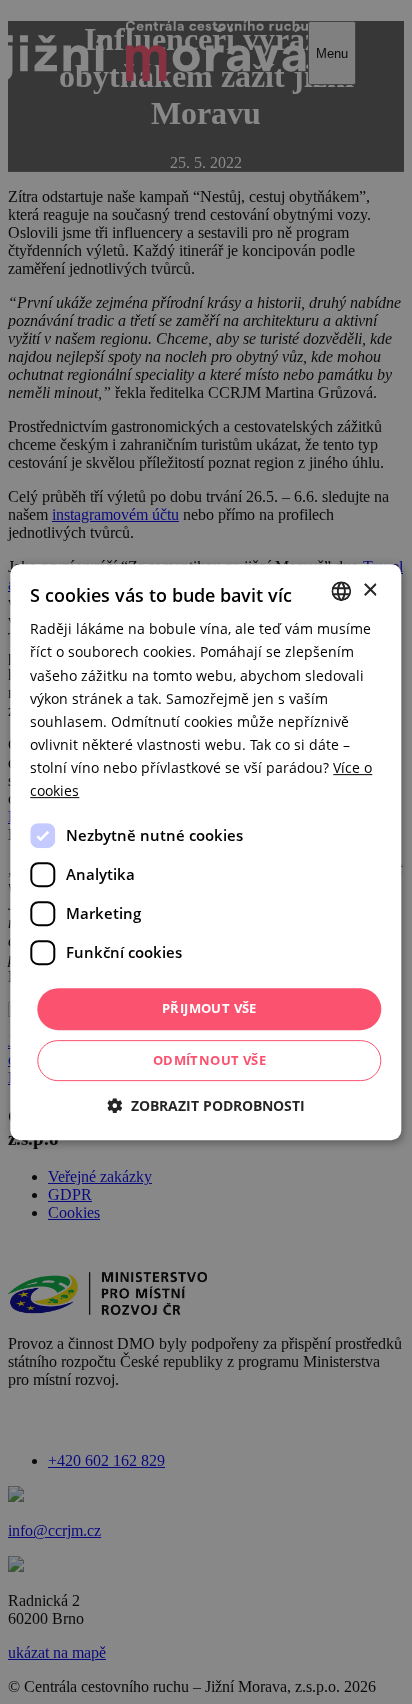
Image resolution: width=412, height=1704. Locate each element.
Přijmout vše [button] (209, 1008)
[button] (206, 1105)
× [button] (369, 590)
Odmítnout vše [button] (209, 1060)
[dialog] (206, 852)
